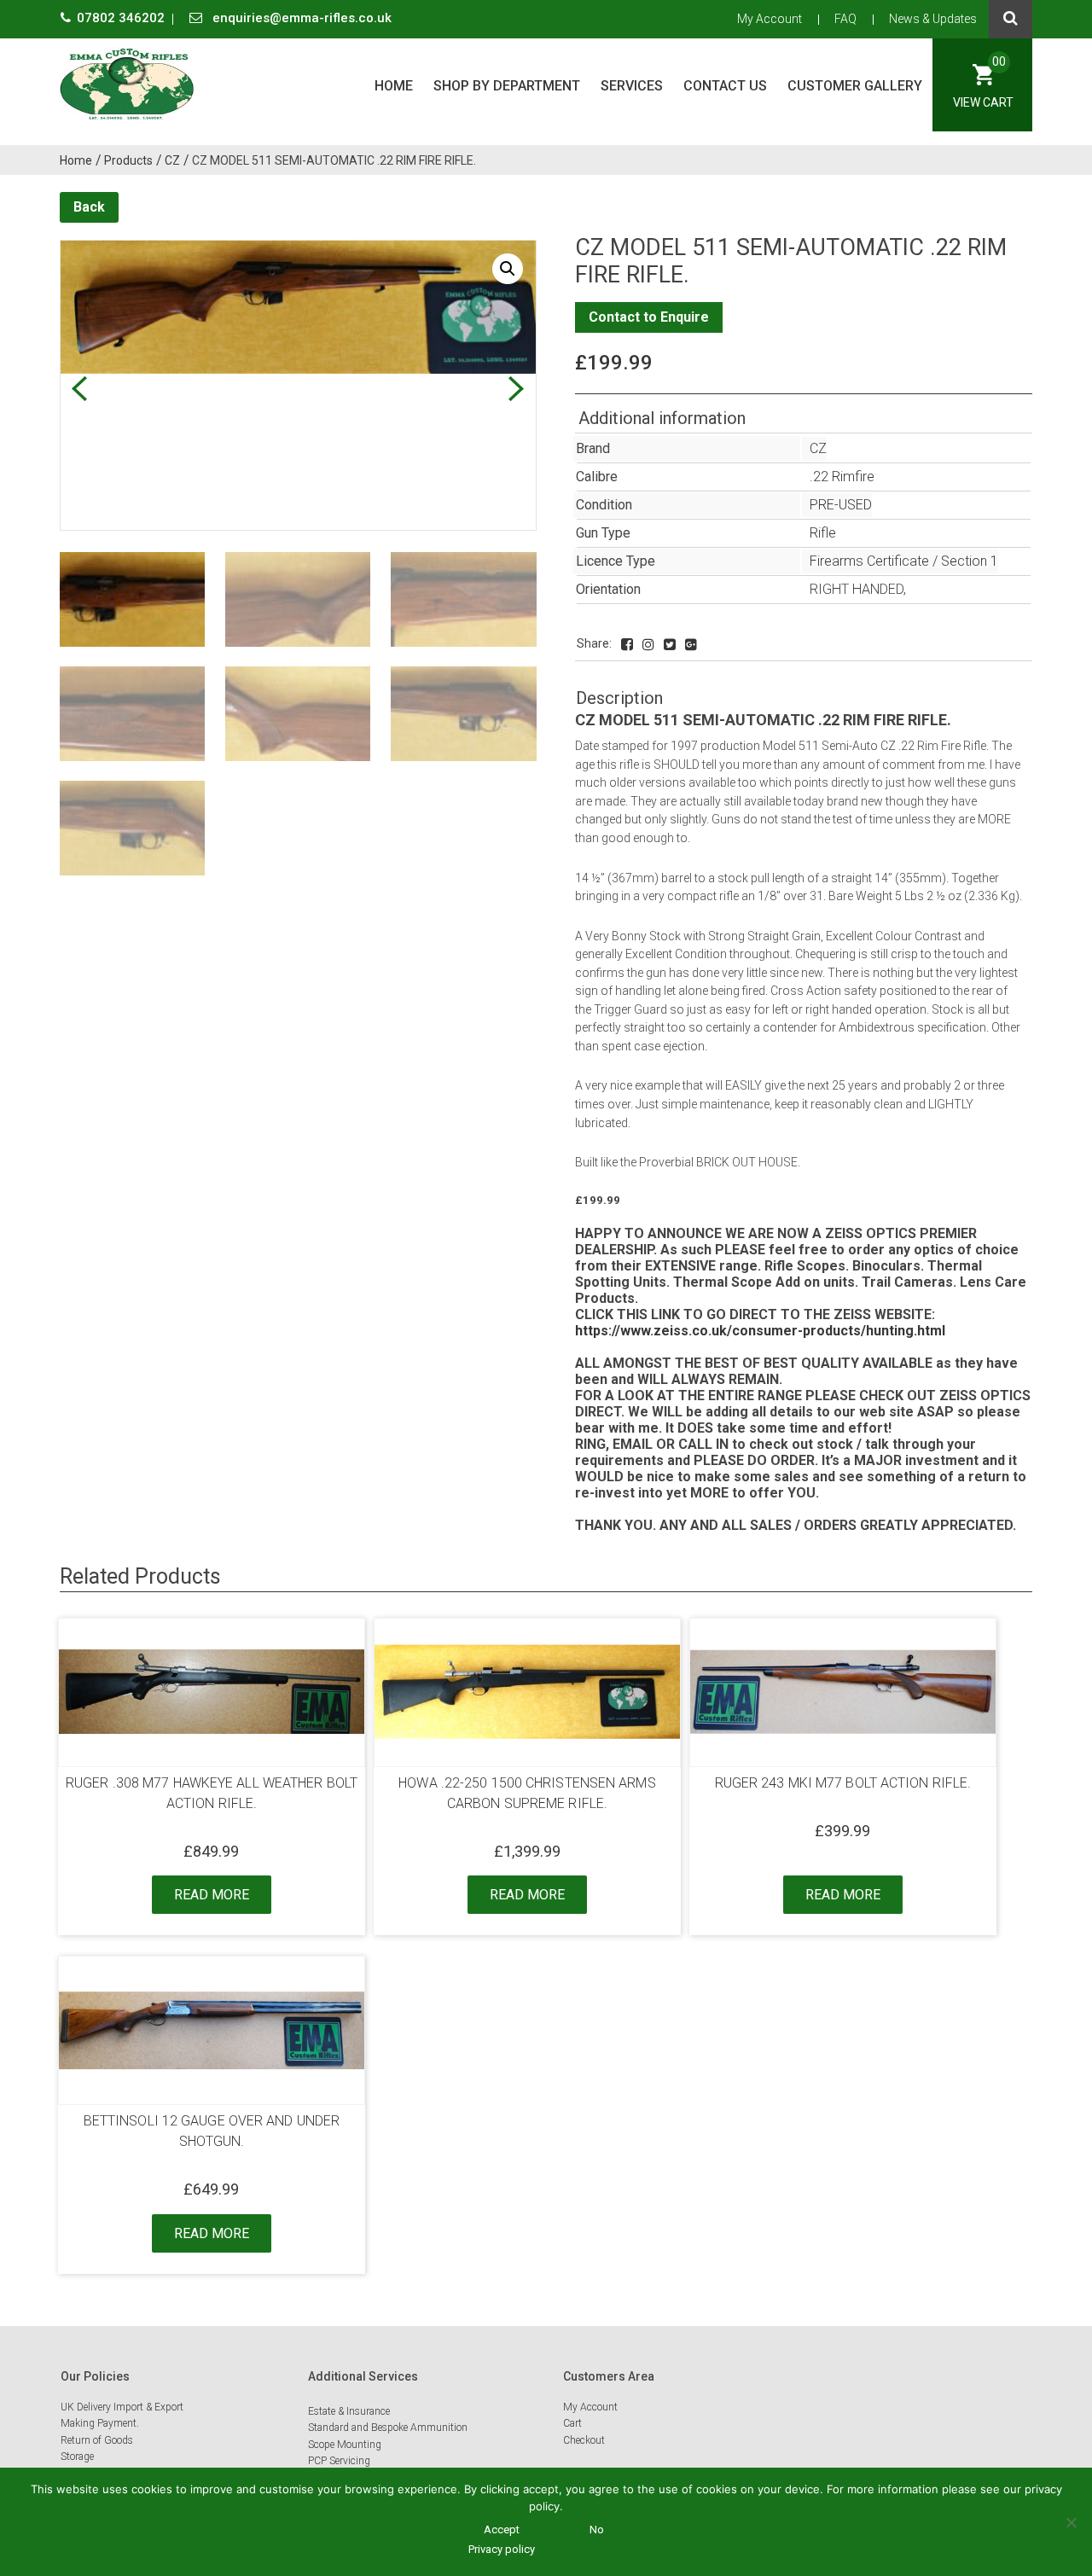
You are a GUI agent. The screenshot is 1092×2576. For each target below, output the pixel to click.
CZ (818, 448)
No (597, 2529)
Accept (502, 2529)
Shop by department (507, 86)
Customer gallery (855, 86)
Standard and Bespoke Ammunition (388, 2428)
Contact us (725, 86)
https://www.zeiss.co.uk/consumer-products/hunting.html (760, 1331)
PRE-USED (841, 505)
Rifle (823, 533)
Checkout (584, 2440)
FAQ (845, 19)
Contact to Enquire (649, 317)
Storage (77, 2457)
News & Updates (933, 19)
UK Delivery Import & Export (122, 2407)
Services (632, 86)
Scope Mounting (345, 2445)
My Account (770, 19)
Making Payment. (100, 2423)
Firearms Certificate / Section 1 (904, 561)
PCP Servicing (339, 2461)
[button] (508, 269)
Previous (79, 389)
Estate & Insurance (349, 2411)
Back (89, 207)
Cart (572, 2423)
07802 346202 (122, 18)
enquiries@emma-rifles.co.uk (300, 18)
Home (394, 86)
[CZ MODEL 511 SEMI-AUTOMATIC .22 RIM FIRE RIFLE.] (627, 645)
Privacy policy (502, 2549)
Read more (212, 1895)
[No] (1071, 2522)
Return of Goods (97, 2440)
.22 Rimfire (842, 477)
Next (517, 389)
